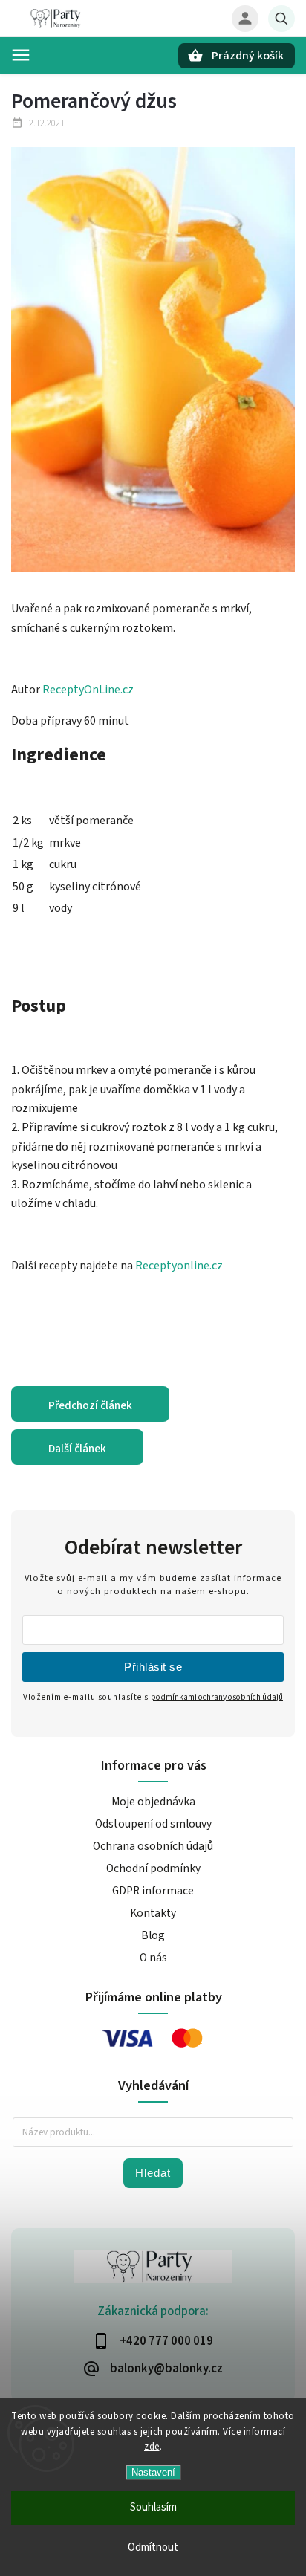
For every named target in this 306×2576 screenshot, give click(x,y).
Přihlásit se (153, 1667)
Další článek (77, 1449)
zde (152, 2447)
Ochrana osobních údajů (153, 1846)
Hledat (153, 2173)
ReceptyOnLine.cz (88, 690)
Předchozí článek (90, 1405)
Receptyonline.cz (179, 1266)
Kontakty (153, 1913)
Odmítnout (153, 2547)
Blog (153, 1935)
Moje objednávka (153, 1802)
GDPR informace (153, 1891)
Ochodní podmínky (153, 1868)
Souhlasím (153, 2507)
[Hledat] (281, 19)
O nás (153, 1958)
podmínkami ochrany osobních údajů (217, 1697)
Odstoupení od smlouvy (153, 1824)
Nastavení (153, 2472)
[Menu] (21, 55)
